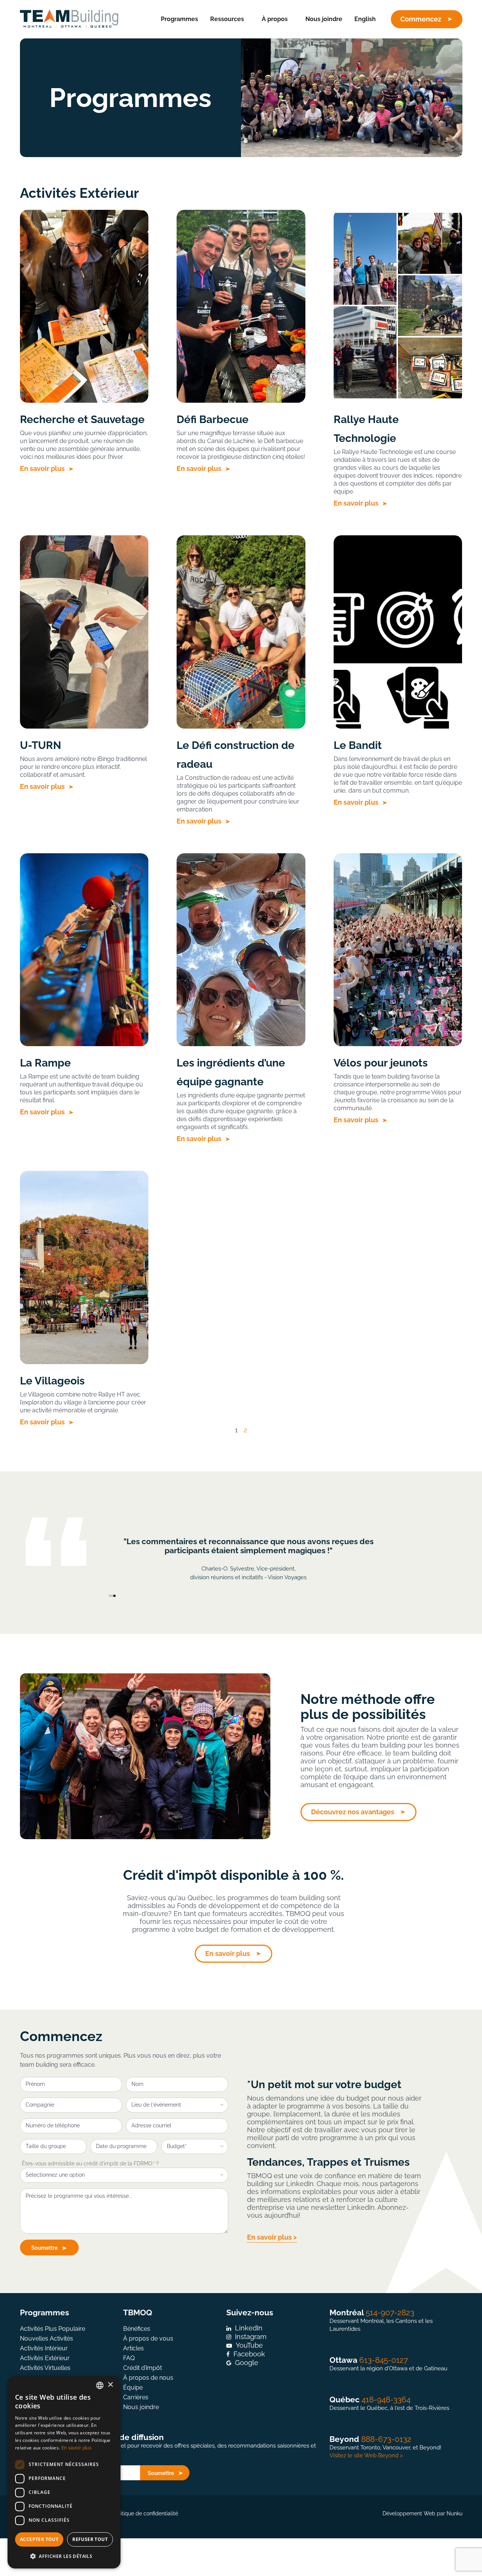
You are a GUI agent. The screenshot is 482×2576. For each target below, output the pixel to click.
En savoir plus (43, 468)
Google (247, 2363)
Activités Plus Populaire (53, 2329)
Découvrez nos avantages (353, 1812)
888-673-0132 (386, 2439)
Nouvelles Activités (47, 2338)
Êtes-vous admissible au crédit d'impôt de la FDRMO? (90, 2163)
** (154, 2163)
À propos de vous (148, 2338)
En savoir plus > (272, 2237)
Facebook (249, 2354)
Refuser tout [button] (90, 2539)
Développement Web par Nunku (423, 2513)
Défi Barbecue (213, 419)
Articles (133, 2348)
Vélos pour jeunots (381, 1063)
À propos (275, 19)
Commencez (421, 19)
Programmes (179, 19)
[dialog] (64, 2472)
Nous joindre (324, 19)
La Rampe (45, 1063)
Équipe (133, 2387)
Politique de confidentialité (145, 2513)
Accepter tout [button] (39, 2539)
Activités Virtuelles (45, 2368)
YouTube (249, 2345)
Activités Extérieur (45, 2358)
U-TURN (40, 745)
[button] (109, 1559)
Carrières (136, 2397)
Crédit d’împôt (143, 2368)
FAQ (129, 2358)
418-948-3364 (386, 2400)
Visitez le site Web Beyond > (366, 2455)
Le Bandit (358, 745)
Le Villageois (52, 1381)
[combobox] (100, 2385)
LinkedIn (249, 2328)
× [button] (110, 2385)
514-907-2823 (390, 2312)
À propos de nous (148, 2378)
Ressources (227, 19)
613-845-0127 (384, 2360)
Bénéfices (137, 2329)
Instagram (251, 2337)
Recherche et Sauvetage (82, 419)
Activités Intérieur (44, 2348)
